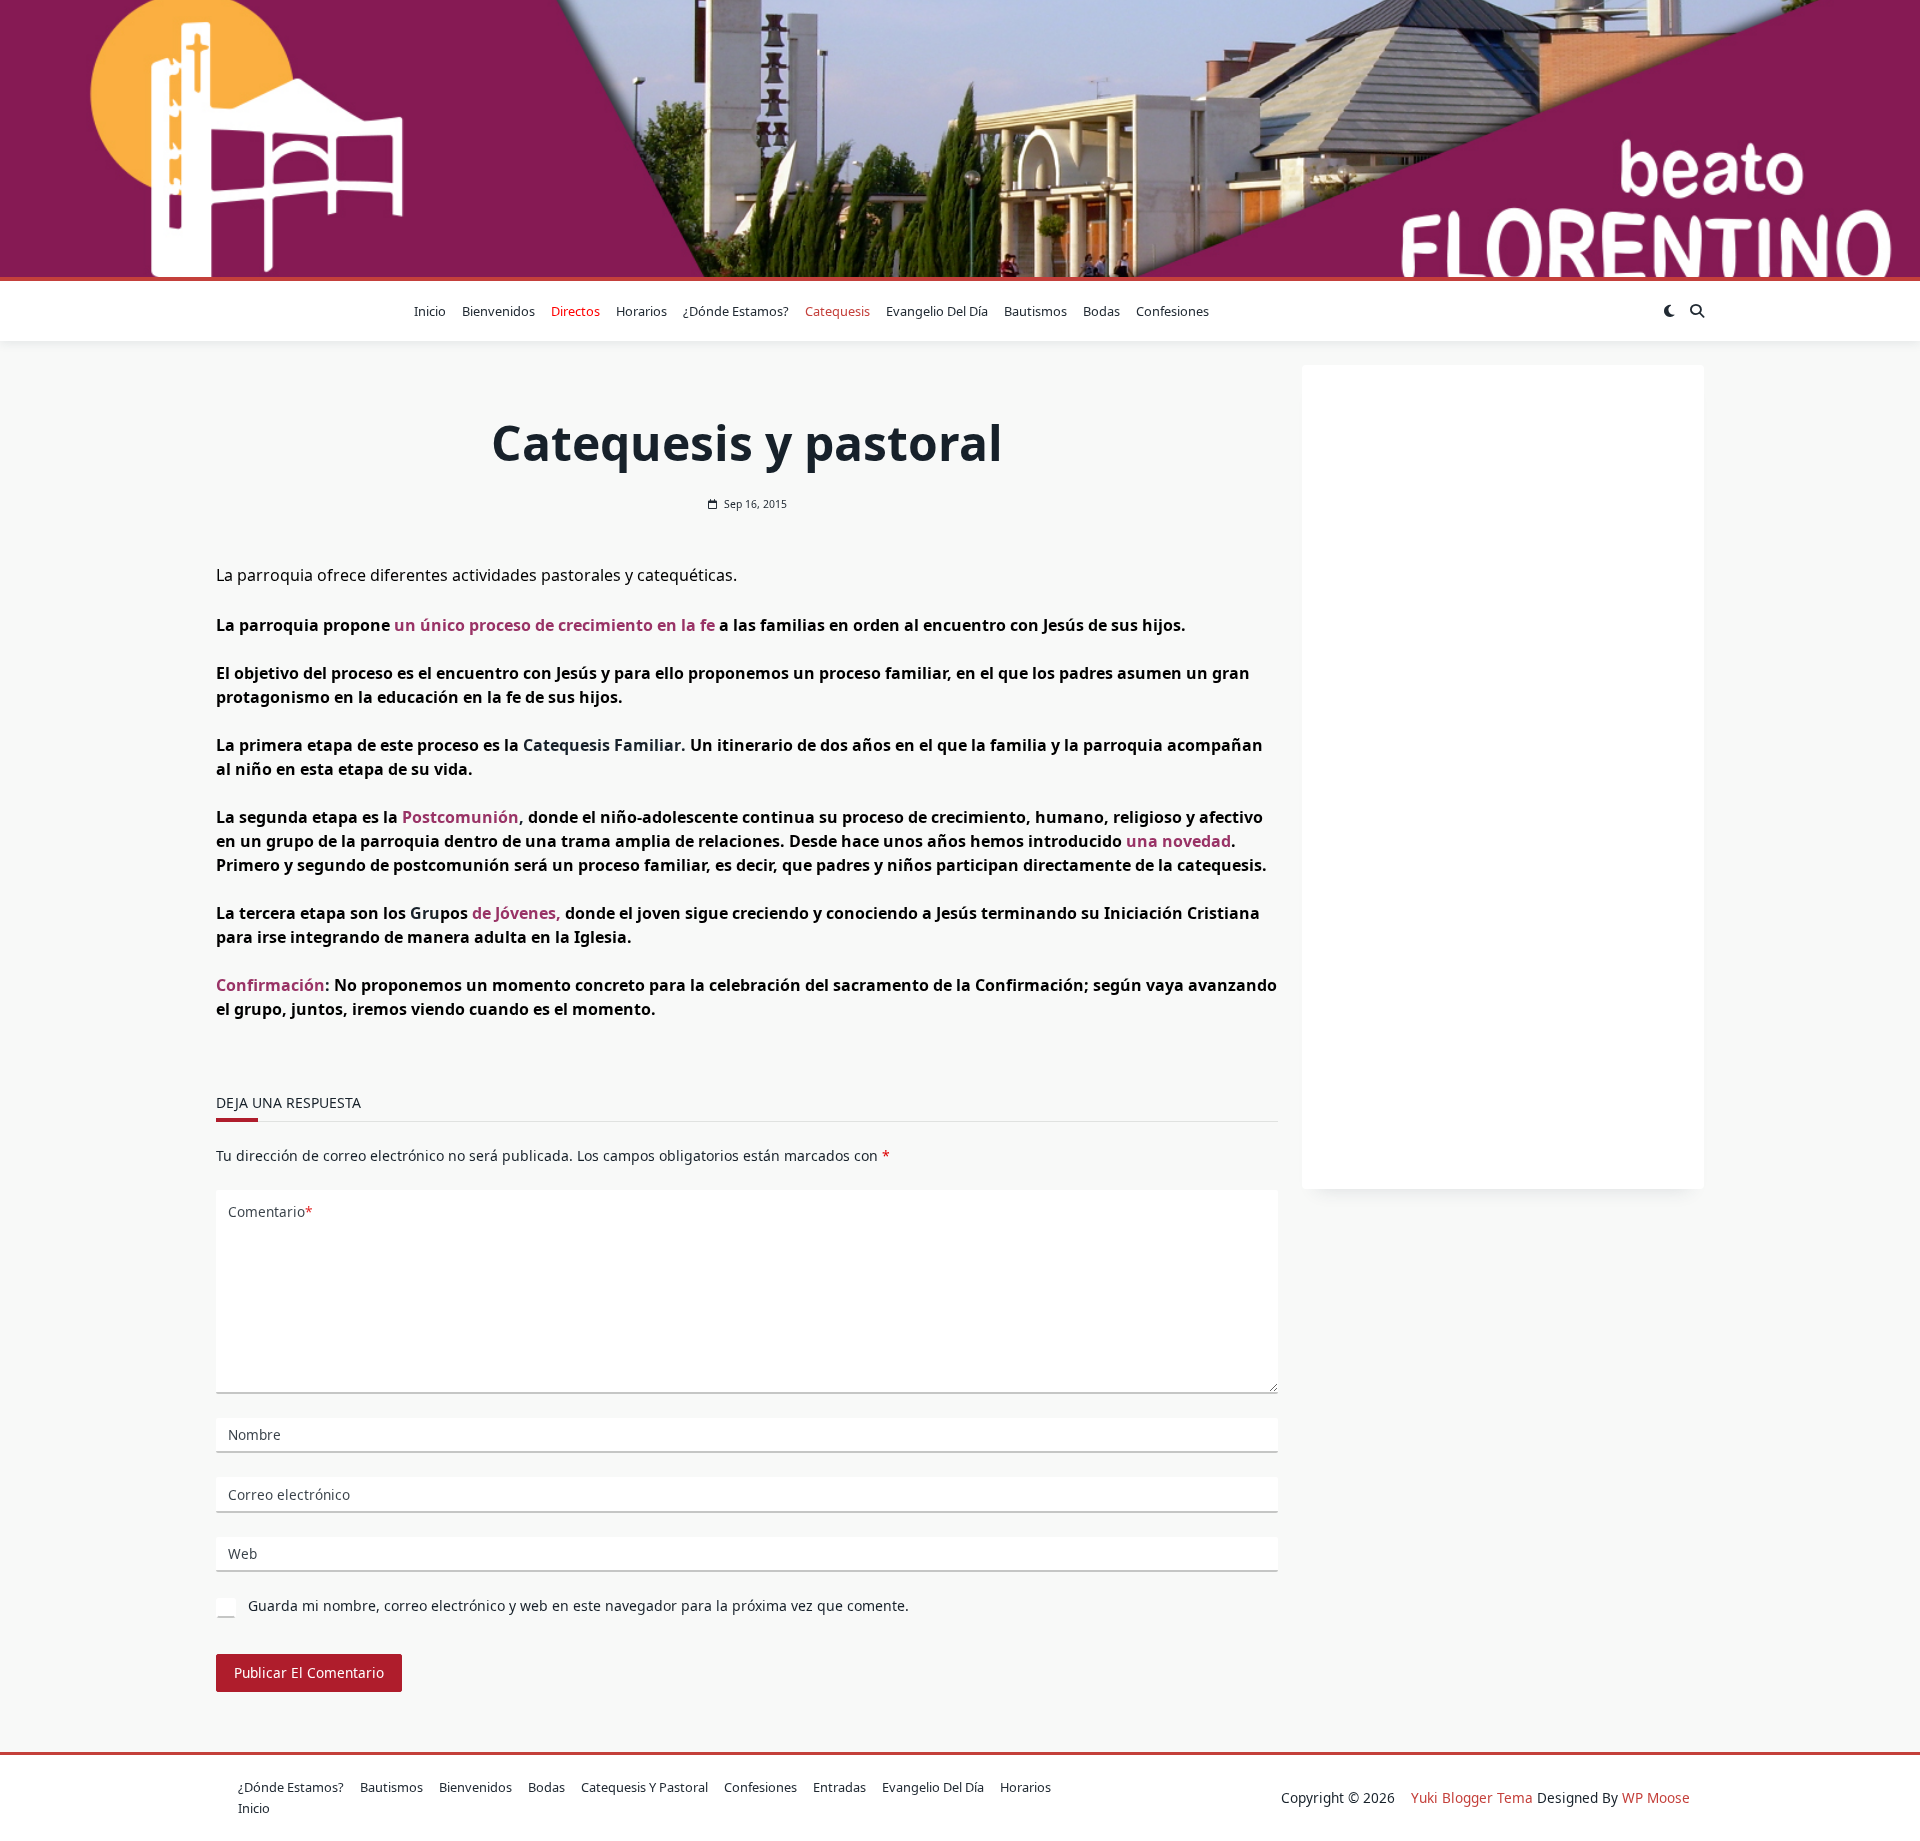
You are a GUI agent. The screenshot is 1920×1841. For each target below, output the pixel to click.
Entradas (839, 1787)
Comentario (270, 1211)
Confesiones (1172, 311)
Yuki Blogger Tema (1472, 1797)
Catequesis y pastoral (644, 1787)
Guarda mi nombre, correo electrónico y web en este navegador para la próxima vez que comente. (578, 1605)
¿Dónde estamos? (736, 311)
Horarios (641, 311)
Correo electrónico (289, 1494)
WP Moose (1656, 1797)
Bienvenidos (498, 311)
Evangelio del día (937, 311)
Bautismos (1035, 311)
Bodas (1101, 311)
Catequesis (837, 311)
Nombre (254, 1434)
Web (242, 1553)
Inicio (430, 311)
